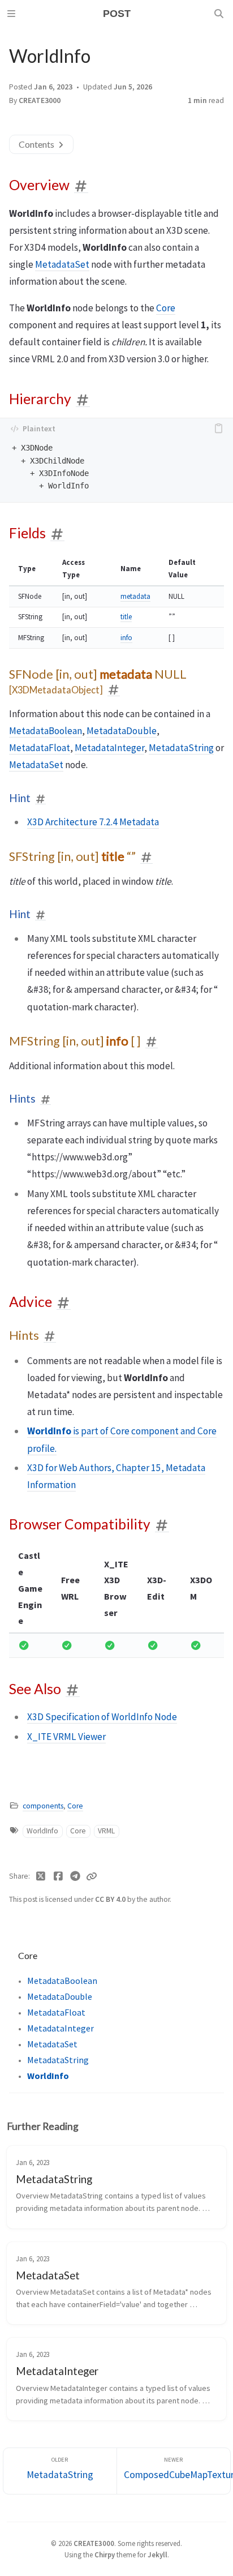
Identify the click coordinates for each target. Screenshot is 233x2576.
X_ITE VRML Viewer (66, 1737)
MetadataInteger (109, 748)
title (126, 617)
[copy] (221, 428)
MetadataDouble (122, 731)
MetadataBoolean (46, 731)
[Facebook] (59, 1876)
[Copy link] (92, 1876)
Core (166, 308)
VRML (106, 1831)
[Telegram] (75, 1876)
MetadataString (181, 748)
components (43, 1806)
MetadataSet (62, 264)
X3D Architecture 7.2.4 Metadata (93, 822)
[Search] (220, 14)
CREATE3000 (40, 100)
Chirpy (105, 2554)
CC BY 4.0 (111, 1899)
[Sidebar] (13, 14)
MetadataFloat (40, 748)
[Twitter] (41, 1876)
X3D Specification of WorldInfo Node (102, 1717)
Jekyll (158, 2554)
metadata (135, 596)
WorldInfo (42, 1831)
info (126, 638)
